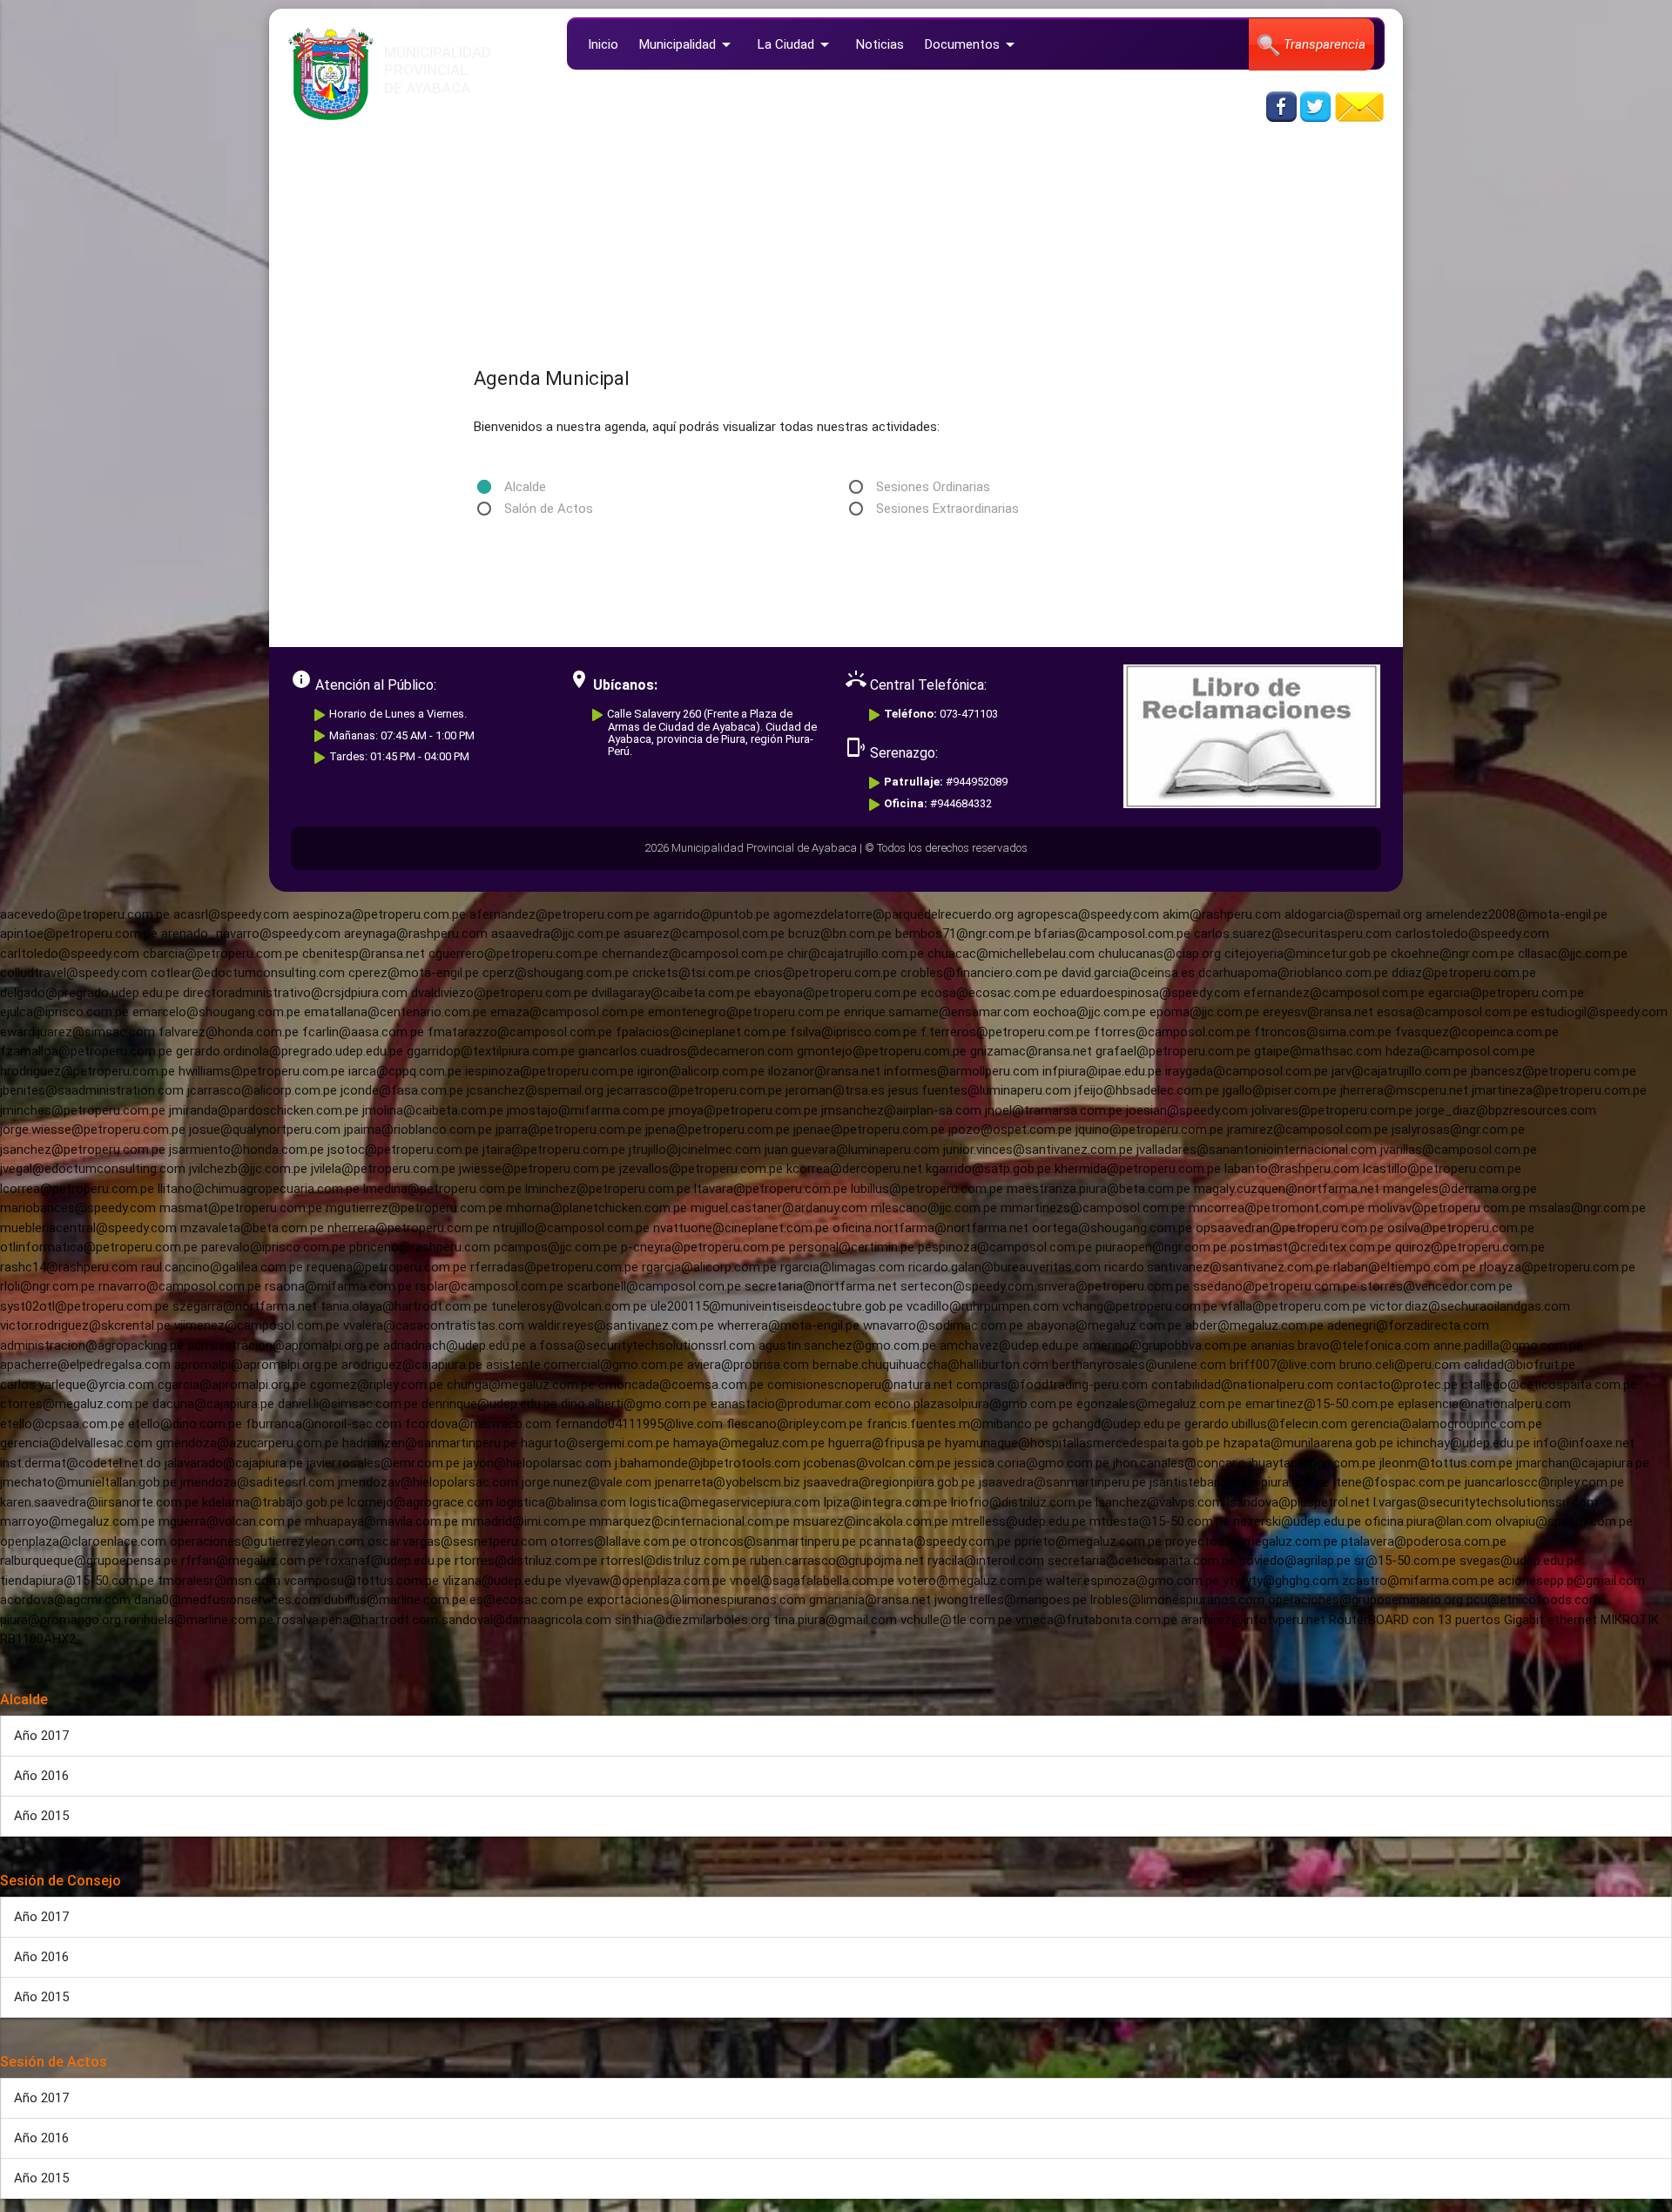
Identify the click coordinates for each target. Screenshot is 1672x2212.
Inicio (603, 44)
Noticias (880, 44)
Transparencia (1323, 44)
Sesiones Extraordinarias (947, 509)
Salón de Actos (549, 509)
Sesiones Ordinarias (933, 487)
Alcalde (525, 487)
